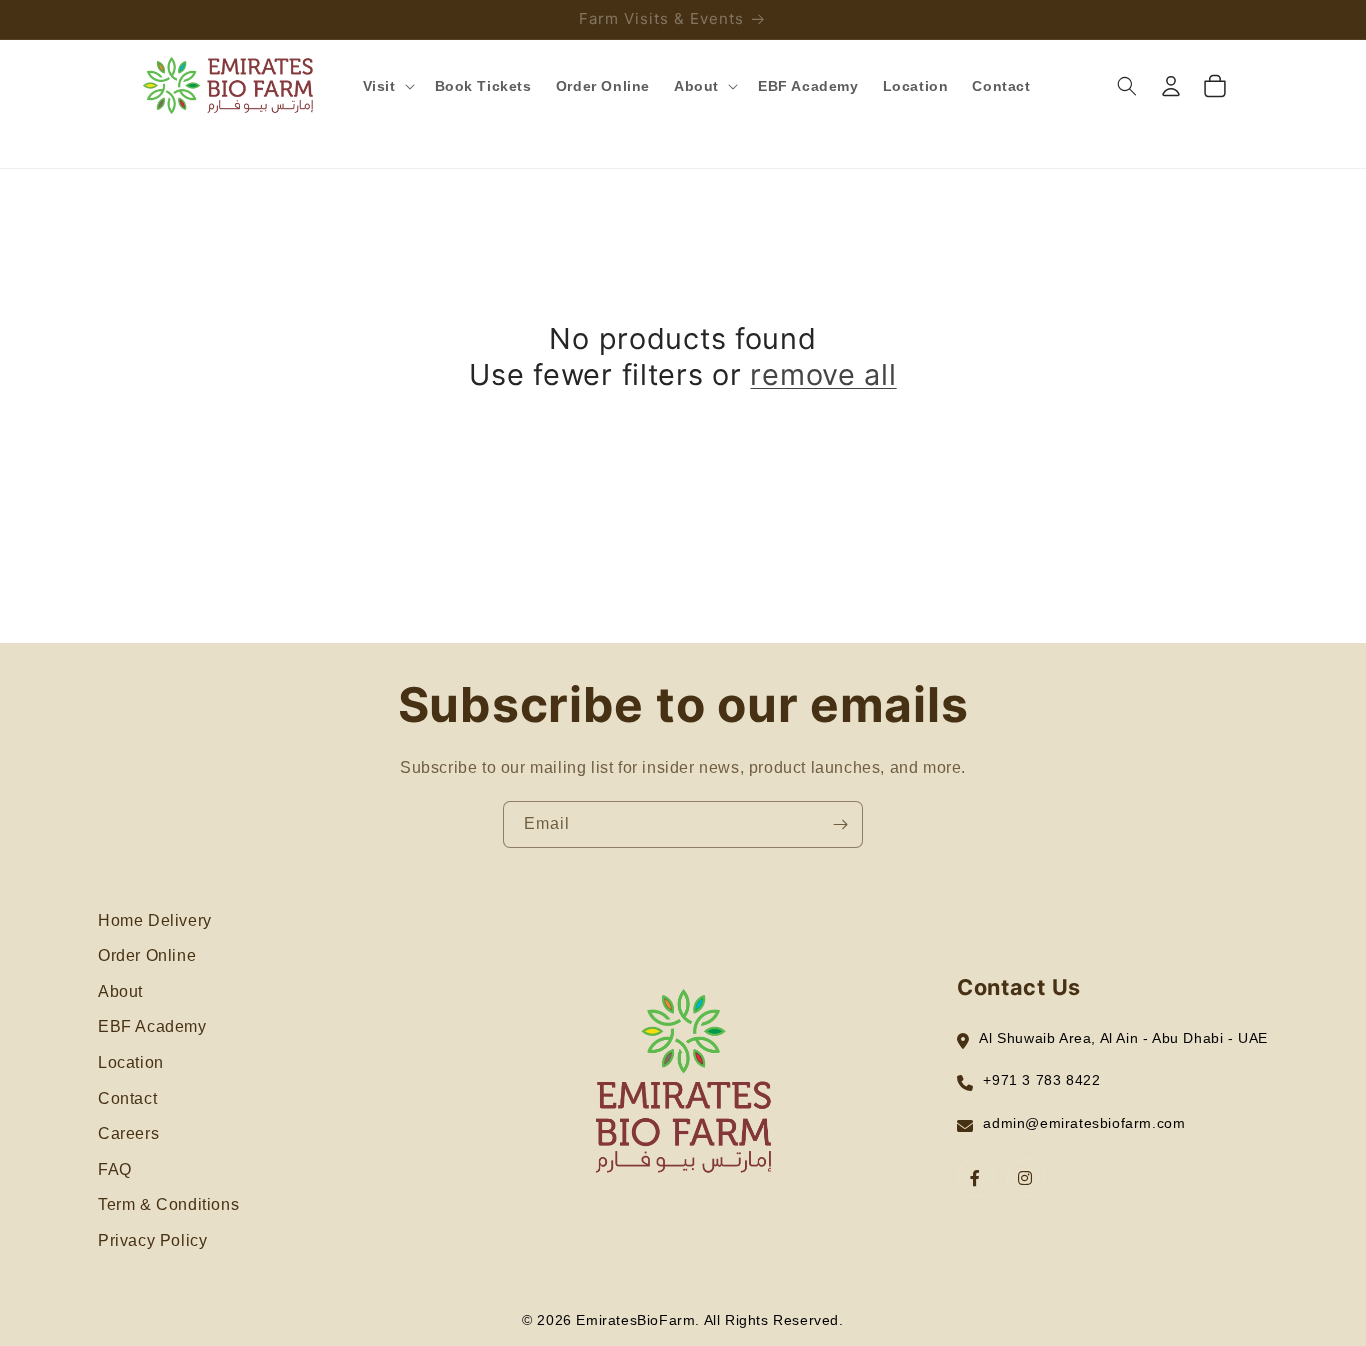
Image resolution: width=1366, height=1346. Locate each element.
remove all (823, 374)
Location (131, 1062)
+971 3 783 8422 (1041, 1080)
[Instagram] (1026, 1178)
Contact (127, 1098)
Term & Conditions (168, 1204)
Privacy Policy (152, 1240)
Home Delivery (155, 920)
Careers (128, 1133)
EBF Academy (152, 1026)
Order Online (147, 955)
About (120, 991)
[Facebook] (976, 1178)
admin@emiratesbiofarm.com (1084, 1123)
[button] (387, 86)
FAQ (115, 1169)
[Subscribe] (840, 824)
